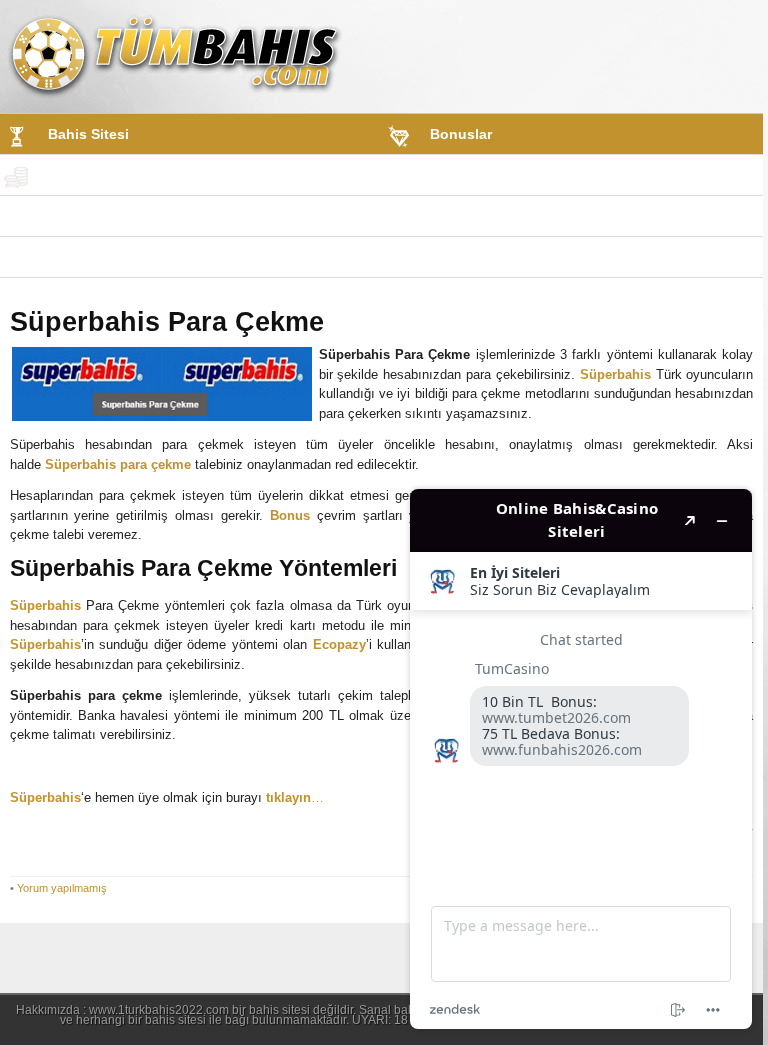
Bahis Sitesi (88, 134)
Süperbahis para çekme (118, 464)
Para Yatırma (90, 175)
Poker (67, 257)
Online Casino (96, 216)
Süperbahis (615, 374)
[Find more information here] (581, 759)
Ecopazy (339, 644)
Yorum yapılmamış (62, 888)
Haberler (458, 257)
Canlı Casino (469, 216)
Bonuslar (461, 134)
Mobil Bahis (470, 175)
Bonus (290, 515)
